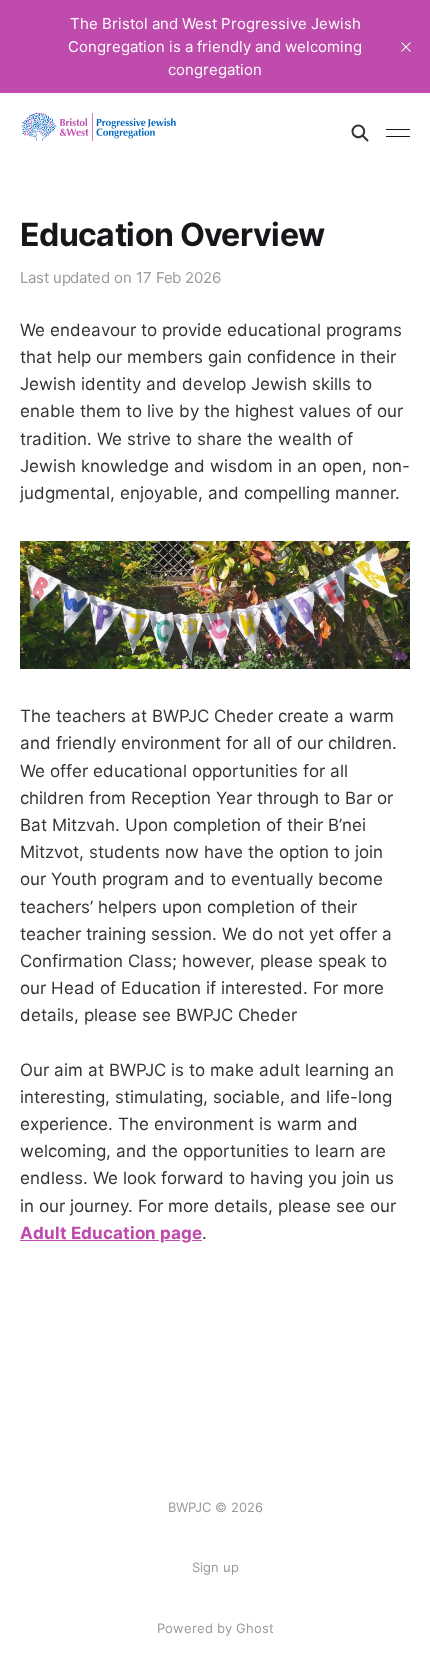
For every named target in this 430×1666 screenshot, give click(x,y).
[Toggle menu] (398, 133)
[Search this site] (360, 133)
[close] (406, 47)
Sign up (215, 1567)
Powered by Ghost (215, 1628)
